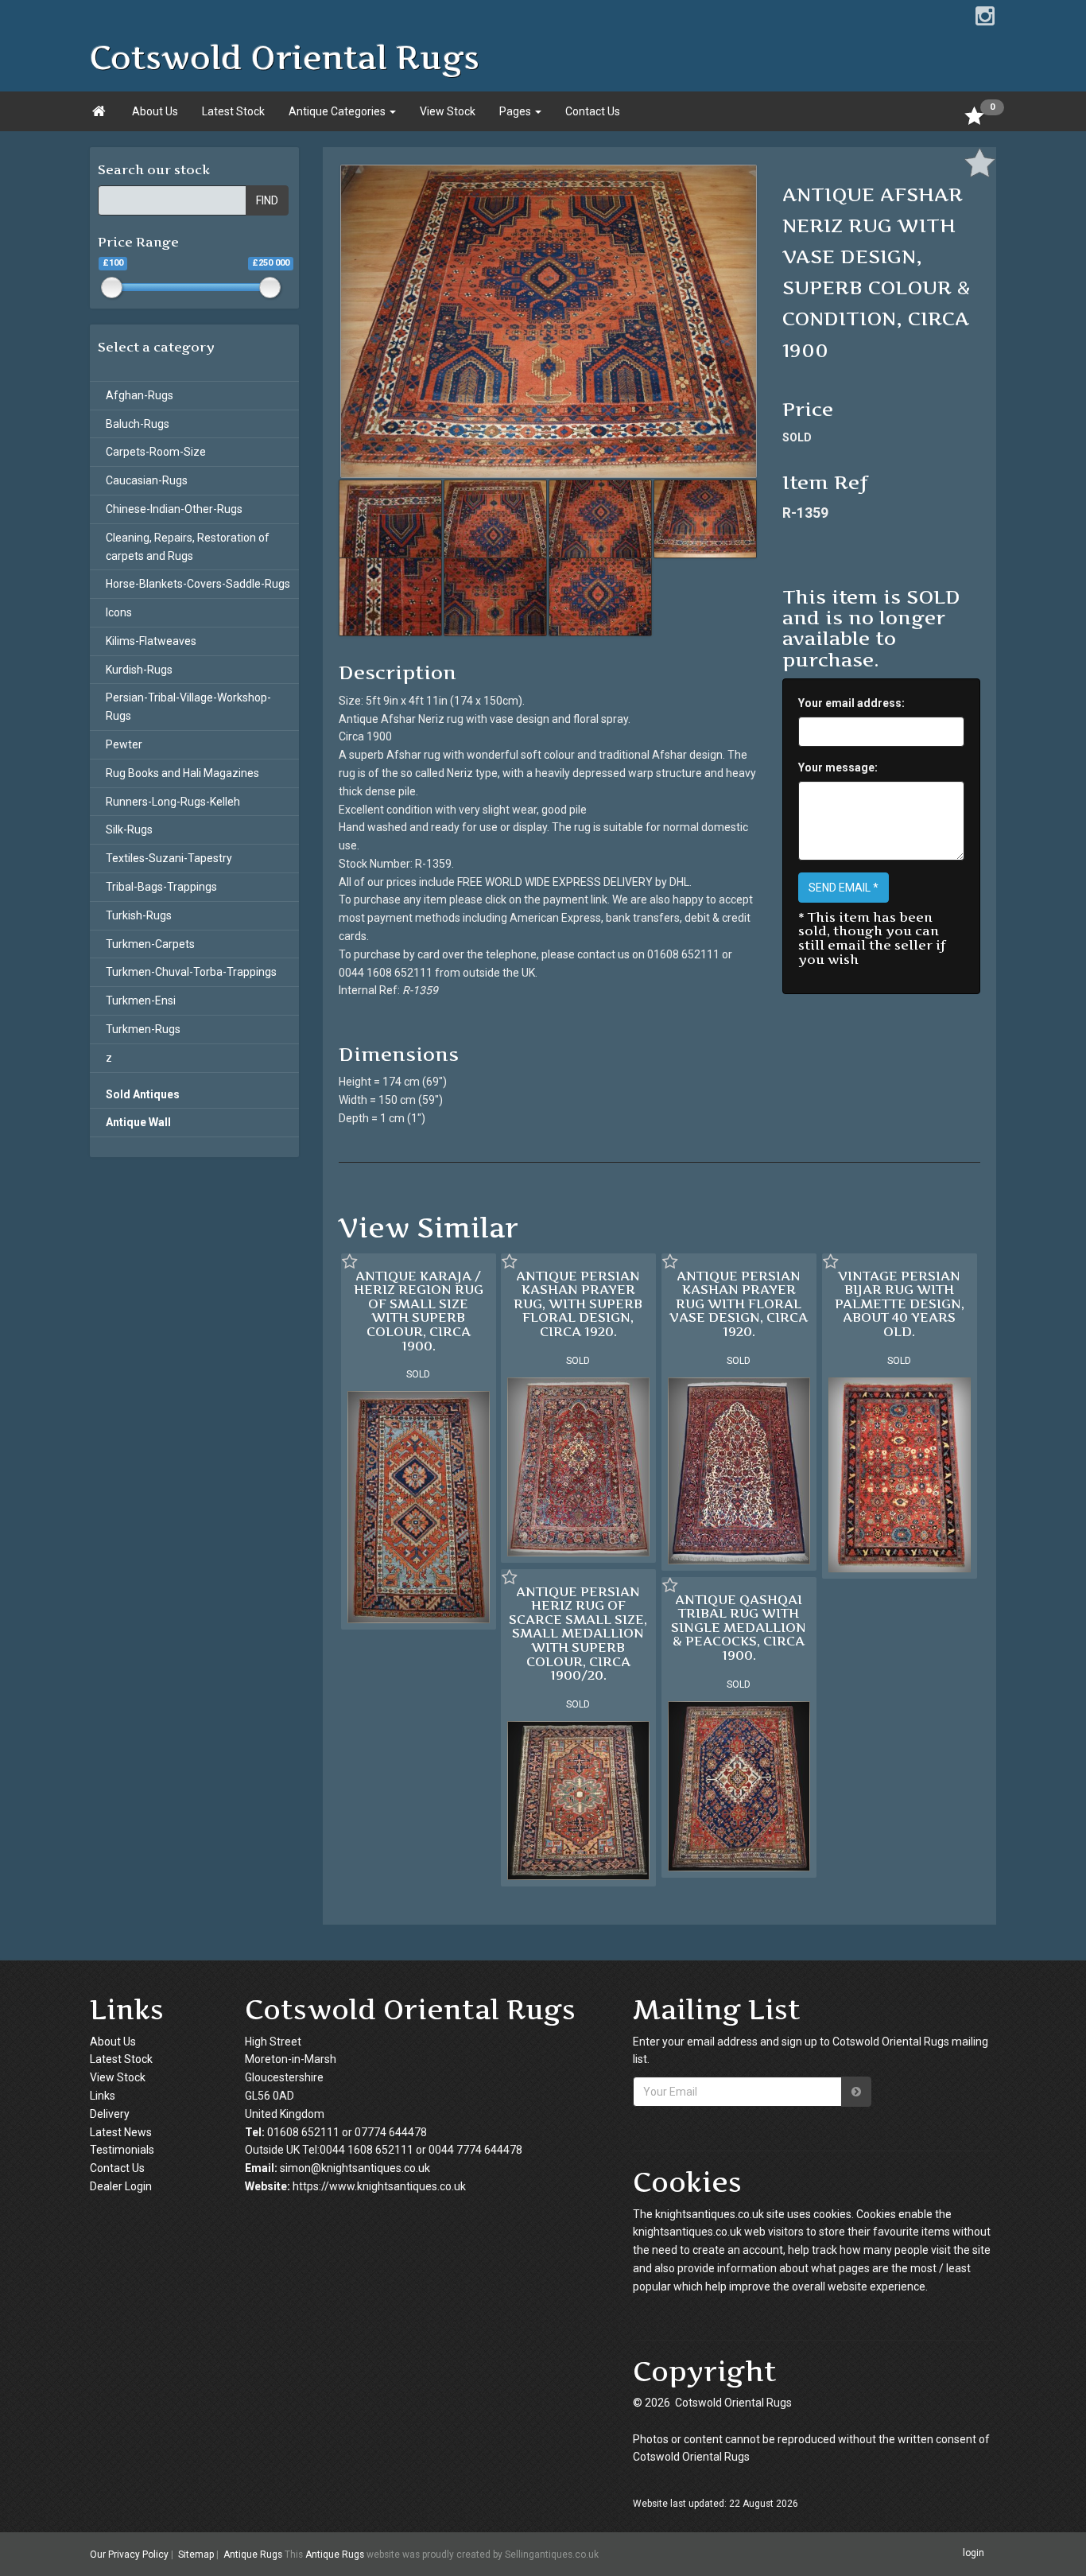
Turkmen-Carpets (150, 944)
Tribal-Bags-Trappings (161, 887)
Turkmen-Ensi (141, 1000)
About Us (155, 111)
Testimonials (122, 2150)
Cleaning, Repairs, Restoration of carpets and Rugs (188, 547)
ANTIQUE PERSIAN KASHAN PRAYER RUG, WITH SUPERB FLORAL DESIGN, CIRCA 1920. (578, 1304)
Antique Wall (138, 1122)
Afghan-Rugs (140, 395)
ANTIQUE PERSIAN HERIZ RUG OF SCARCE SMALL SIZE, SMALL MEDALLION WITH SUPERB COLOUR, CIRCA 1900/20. (578, 1634)
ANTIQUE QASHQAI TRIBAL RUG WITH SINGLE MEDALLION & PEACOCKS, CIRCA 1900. (739, 1627)
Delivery (110, 2114)
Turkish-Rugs (139, 915)
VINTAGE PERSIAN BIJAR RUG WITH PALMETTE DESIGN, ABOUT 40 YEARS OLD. (900, 1304)
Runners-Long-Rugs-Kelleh (173, 802)
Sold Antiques (143, 1094)
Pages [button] (516, 111)
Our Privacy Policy (129, 2555)
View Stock (448, 111)
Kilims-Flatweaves (151, 641)
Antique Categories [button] (338, 111)
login (974, 2554)
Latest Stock (233, 111)
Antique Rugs (253, 2555)
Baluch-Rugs (138, 424)
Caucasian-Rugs (147, 480)
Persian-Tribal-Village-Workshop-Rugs (188, 707)
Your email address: (851, 703)
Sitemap (196, 2555)
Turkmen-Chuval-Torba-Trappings (191, 972)
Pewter (124, 744)
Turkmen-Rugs (143, 1029)
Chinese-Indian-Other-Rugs (174, 509)
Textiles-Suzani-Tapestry (169, 858)
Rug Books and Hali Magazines (182, 773)
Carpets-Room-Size (156, 452)
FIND (267, 200)
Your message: (838, 767)
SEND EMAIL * (844, 888)
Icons (119, 612)
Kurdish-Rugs (139, 670)
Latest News (121, 2132)
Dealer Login (121, 2186)
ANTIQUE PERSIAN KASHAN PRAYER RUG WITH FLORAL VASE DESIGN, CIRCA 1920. (739, 1304)
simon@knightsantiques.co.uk (355, 2168)
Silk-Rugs (129, 830)
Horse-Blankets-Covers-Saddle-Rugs (198, 584)
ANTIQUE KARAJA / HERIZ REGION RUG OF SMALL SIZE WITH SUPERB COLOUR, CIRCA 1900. (419, 1311)
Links (103, 2096)
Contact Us (593, 111)
